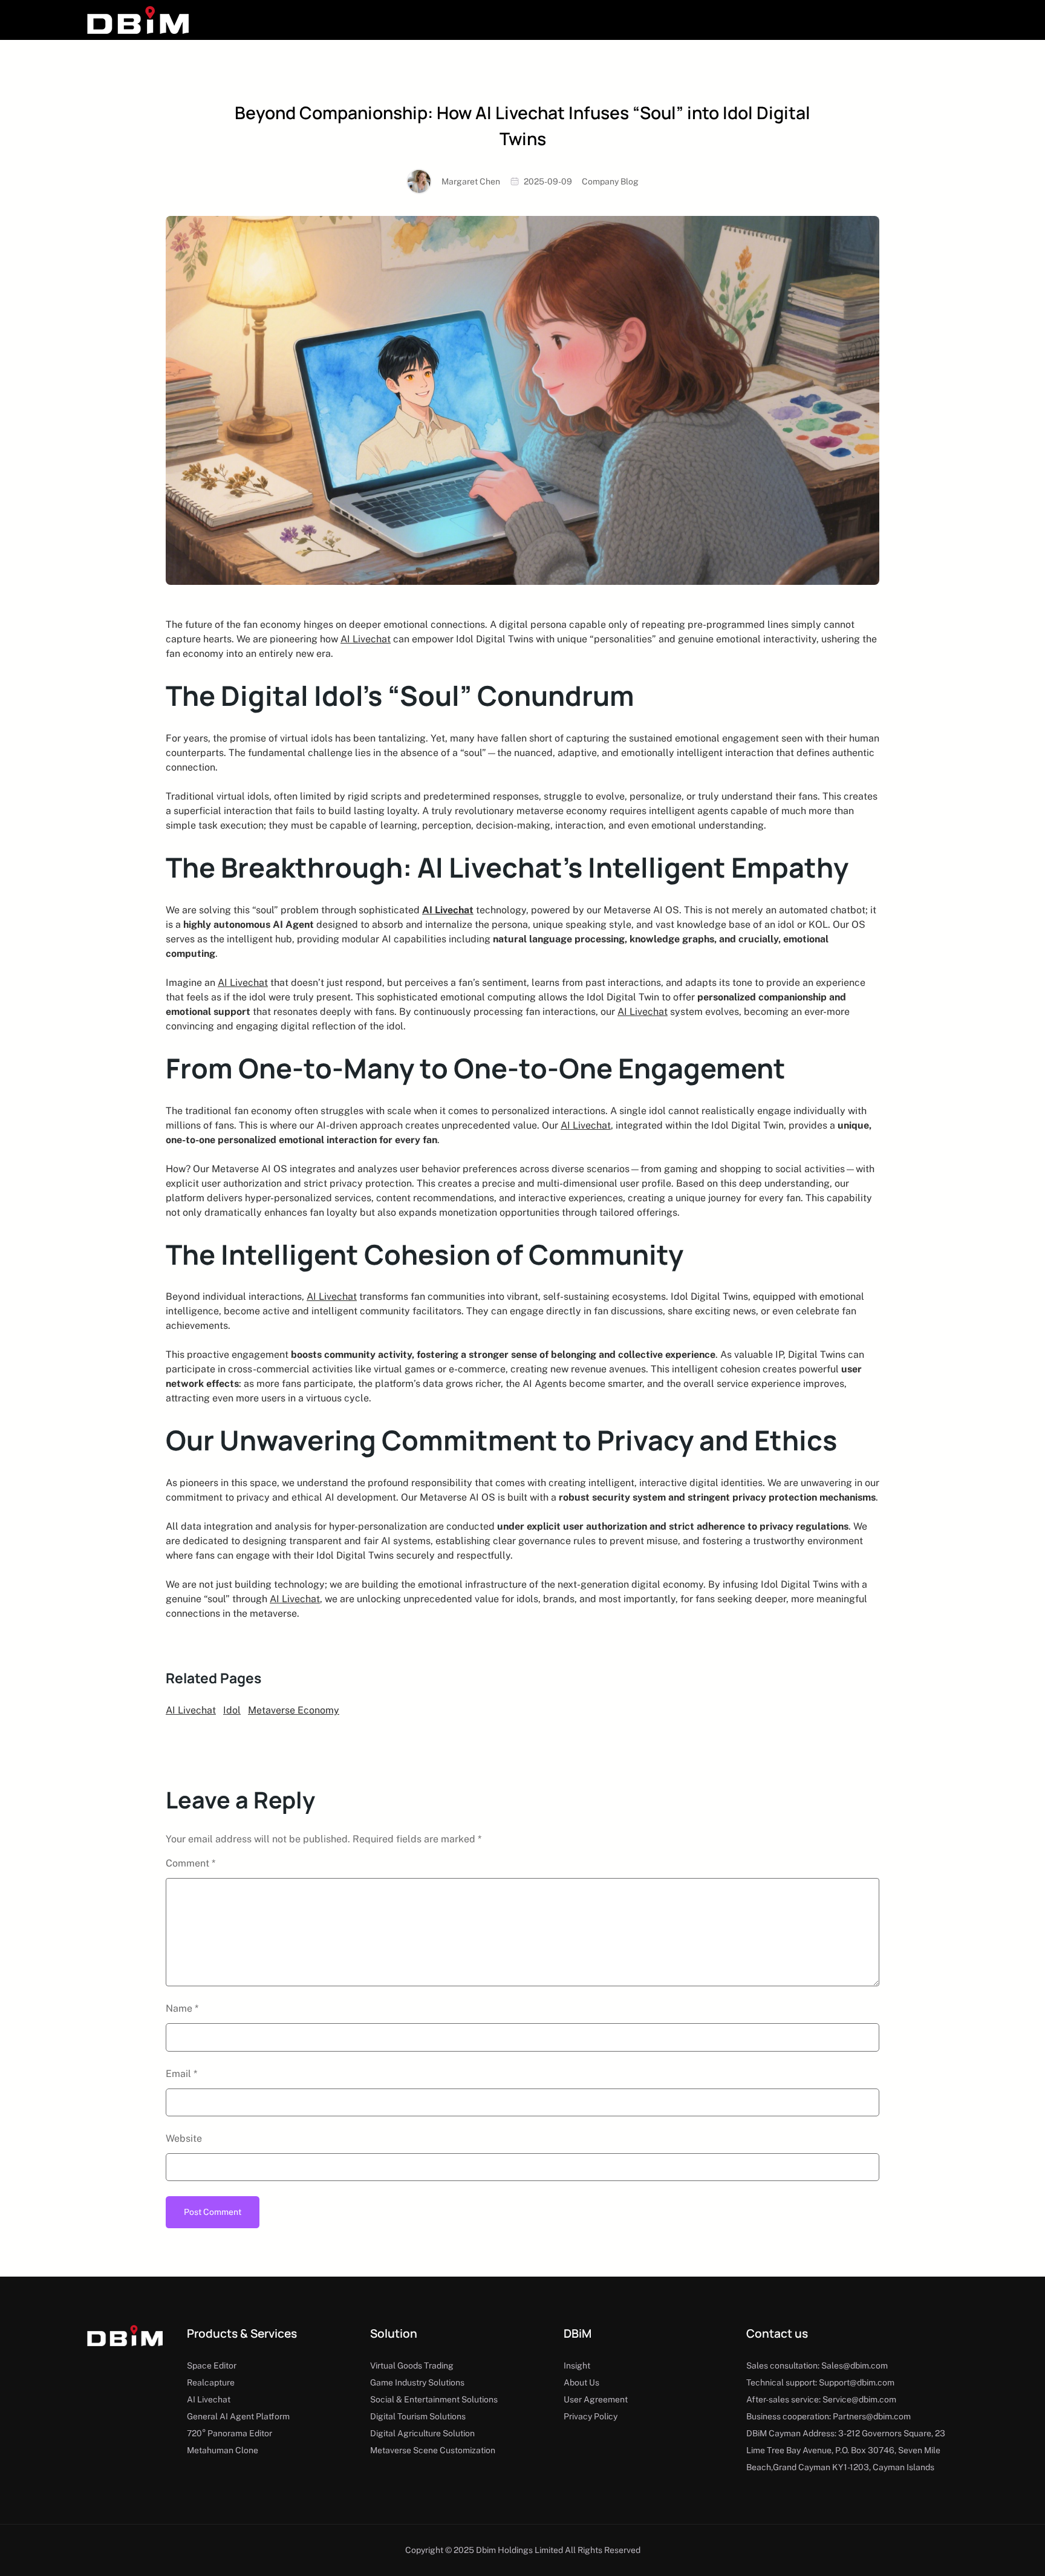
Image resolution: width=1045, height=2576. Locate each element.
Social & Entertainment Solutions (434, 2399)
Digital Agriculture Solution (422, 2433)
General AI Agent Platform (238, 2416)
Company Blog (610, 181)
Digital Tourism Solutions (418, 2416)
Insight (577, 2366)
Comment (190, 1863)
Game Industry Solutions (417, 2382)
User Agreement (596, 2399)
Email (181, 2074)
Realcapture (211, 2382)
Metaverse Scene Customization (433, 2450)
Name (182, 2008)
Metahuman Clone (223, 2450)
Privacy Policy (591, 2416)
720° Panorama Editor (230, 2433)
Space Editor (212, 2366)
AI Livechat (366, 639)
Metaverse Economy (294, 1710)
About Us (581, 2382)
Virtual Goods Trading (412, 2366)
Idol (232, 1710)
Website (184, 2138)
